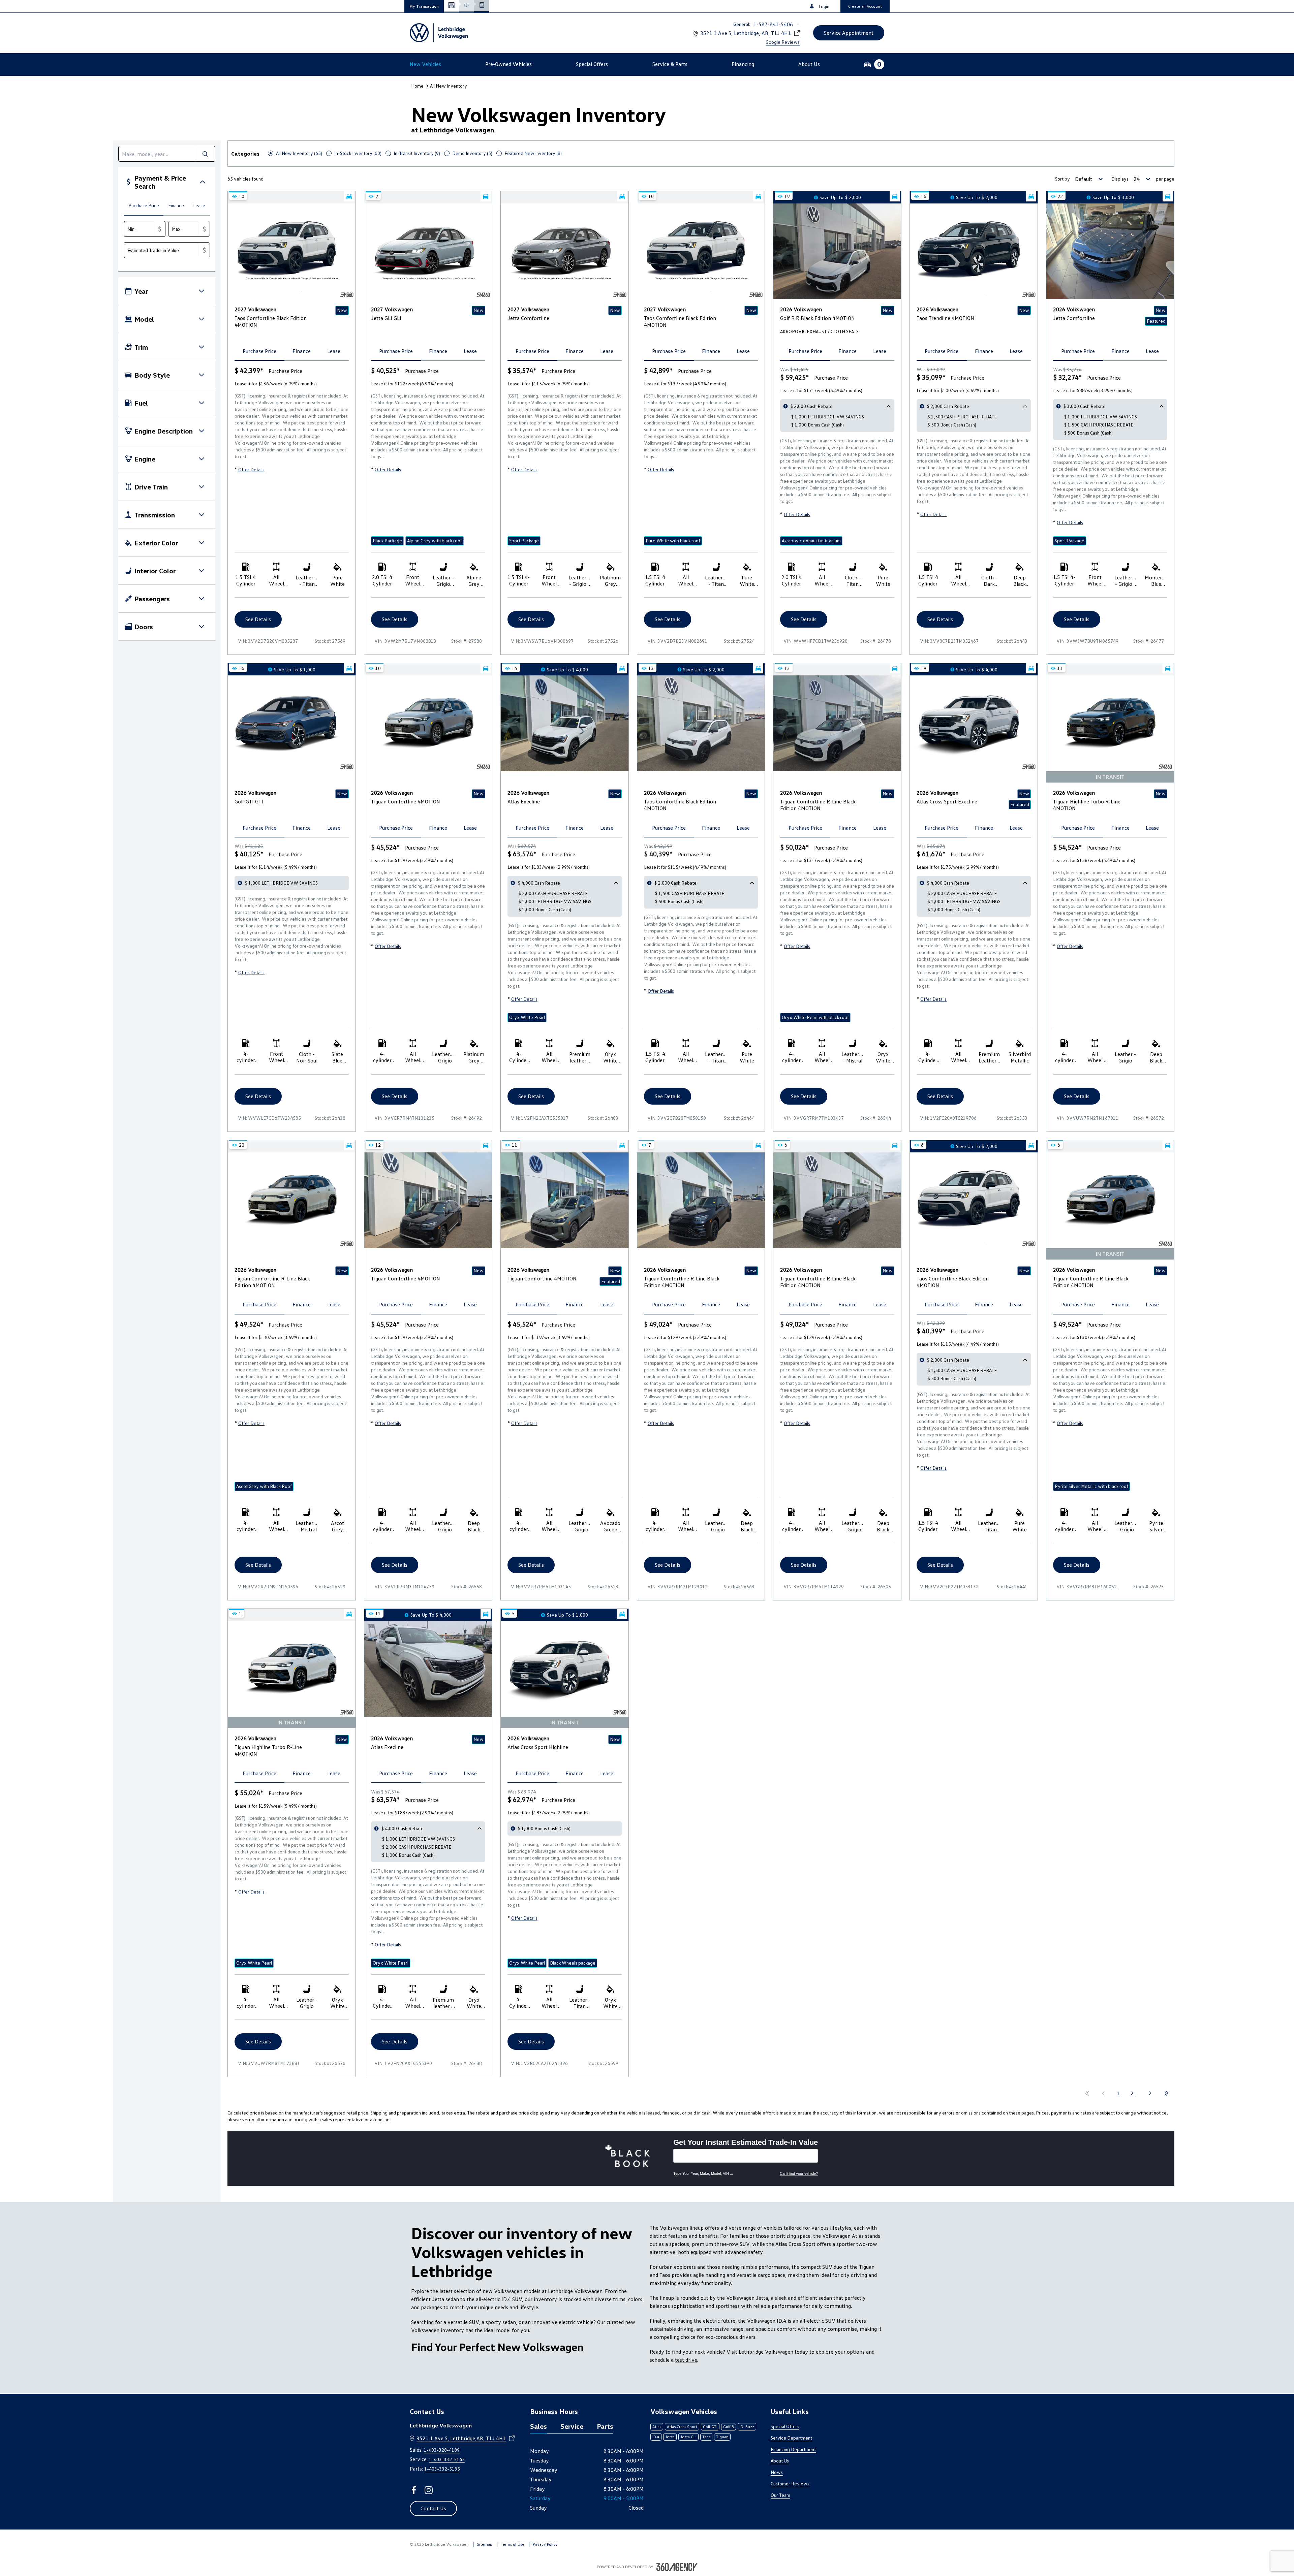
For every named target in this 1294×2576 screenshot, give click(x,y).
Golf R (729, 2427)
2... (1134, 2093)
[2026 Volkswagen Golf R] (837, 251)
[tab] (144, 206)
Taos (706, 2437)
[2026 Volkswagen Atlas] (565, 723)
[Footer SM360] (677, 2567)
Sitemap (485, 2544)
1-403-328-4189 (442, 2450)
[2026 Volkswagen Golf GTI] (292, 723)
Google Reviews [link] (783, 42)
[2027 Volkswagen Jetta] (565, 251)
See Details (258, 619)
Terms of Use (513, 2544)
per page (1165, 179)
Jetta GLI (688, 2437)
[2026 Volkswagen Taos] (974, 251)
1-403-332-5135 (442, 2469)
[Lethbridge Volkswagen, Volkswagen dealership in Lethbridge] (440, 33)
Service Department (791, 2438)
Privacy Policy (545, 2544)
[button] (424, 6)
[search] (157, 154)
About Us (780, 2461)
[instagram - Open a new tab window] (429, 2490)
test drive (686, 2360)
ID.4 (656, 2437)
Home (417, 86)
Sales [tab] (538, 2426)
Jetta (670, 2437)
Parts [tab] (605, 2426)
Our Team (780, 2495)
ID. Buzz (747, 2427)
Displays (1120, 179)
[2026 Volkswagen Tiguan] (428, 723)
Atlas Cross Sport (682, 2427)
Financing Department (793, 2449)
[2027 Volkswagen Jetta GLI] (428, 251)
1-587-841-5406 (773, 24)
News (777, 2472)
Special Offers (785, 2426)
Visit (732, 2352)
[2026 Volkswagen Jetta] (1110, 251)
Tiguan (722, 2437)
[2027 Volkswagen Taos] (292, 251)
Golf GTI (710, 2427)
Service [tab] (572, 2426)
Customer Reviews (790, 2484)
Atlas (657, 2427)
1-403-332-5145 (447, 2459)
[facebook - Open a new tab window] (414, 2490)
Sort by (1062, 179)
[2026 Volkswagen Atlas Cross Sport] (974, 723)
